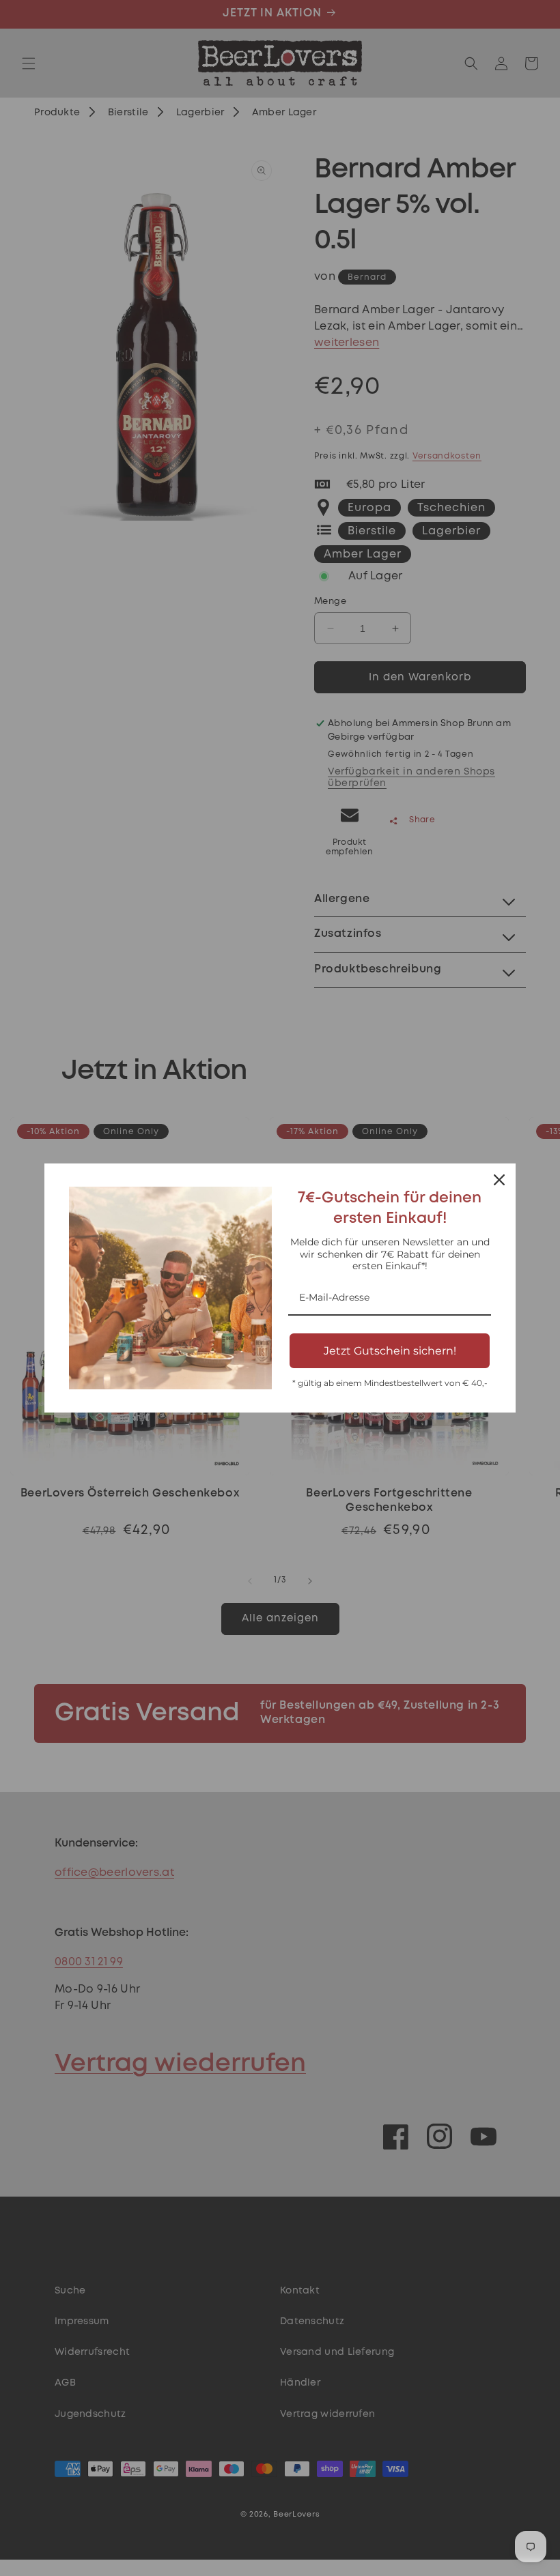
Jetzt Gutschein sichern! (390, 1351)
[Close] (499, 1180)
